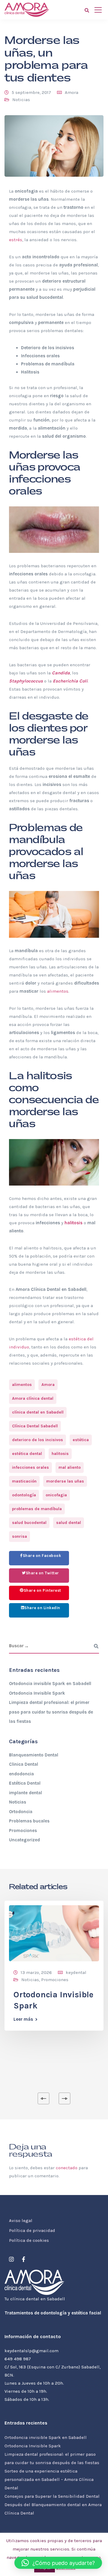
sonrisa (19, 1536)
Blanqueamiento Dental (34, 1755)
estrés (16, 240)
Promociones (23, 1831)
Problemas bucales (29, 1821)
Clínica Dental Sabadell (35, 1426)
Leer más (23, 2019)
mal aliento (70, 1467)
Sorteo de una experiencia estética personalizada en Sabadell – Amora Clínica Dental (49, 2479)
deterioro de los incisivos (37, 1440)
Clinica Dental (24, 1764)
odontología (24, 1495)
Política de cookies (29, 2240)
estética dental (27, 1454)
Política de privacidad (32, 2230)
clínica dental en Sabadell (38, 1412)
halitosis (60, 1454)
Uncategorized (24, 1840)
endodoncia (21, 1774)
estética (81, 1440)
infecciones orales (30, 1467)
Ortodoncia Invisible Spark (37, 1693)
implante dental (25, 1793)
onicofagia (56, 1495)
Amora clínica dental (33, 1398)
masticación (24, 1481)
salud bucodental (29, 1523)
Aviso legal (21, 2221)
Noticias (21, 100)
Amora (72, 92)
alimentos (58, 991)
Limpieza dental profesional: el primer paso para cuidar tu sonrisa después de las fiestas (51, 1712)
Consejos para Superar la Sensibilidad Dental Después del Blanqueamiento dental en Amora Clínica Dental (53, 2505)
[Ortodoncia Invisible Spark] (54, 1933)
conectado (67, 2168)
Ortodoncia (21, 1812)
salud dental (69, 1523)
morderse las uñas (65, 1481)
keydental (76, 1972)
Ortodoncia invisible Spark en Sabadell (50, 1684)
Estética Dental (25, 1783)
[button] (58, 2563)
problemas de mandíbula (37, 1509)
